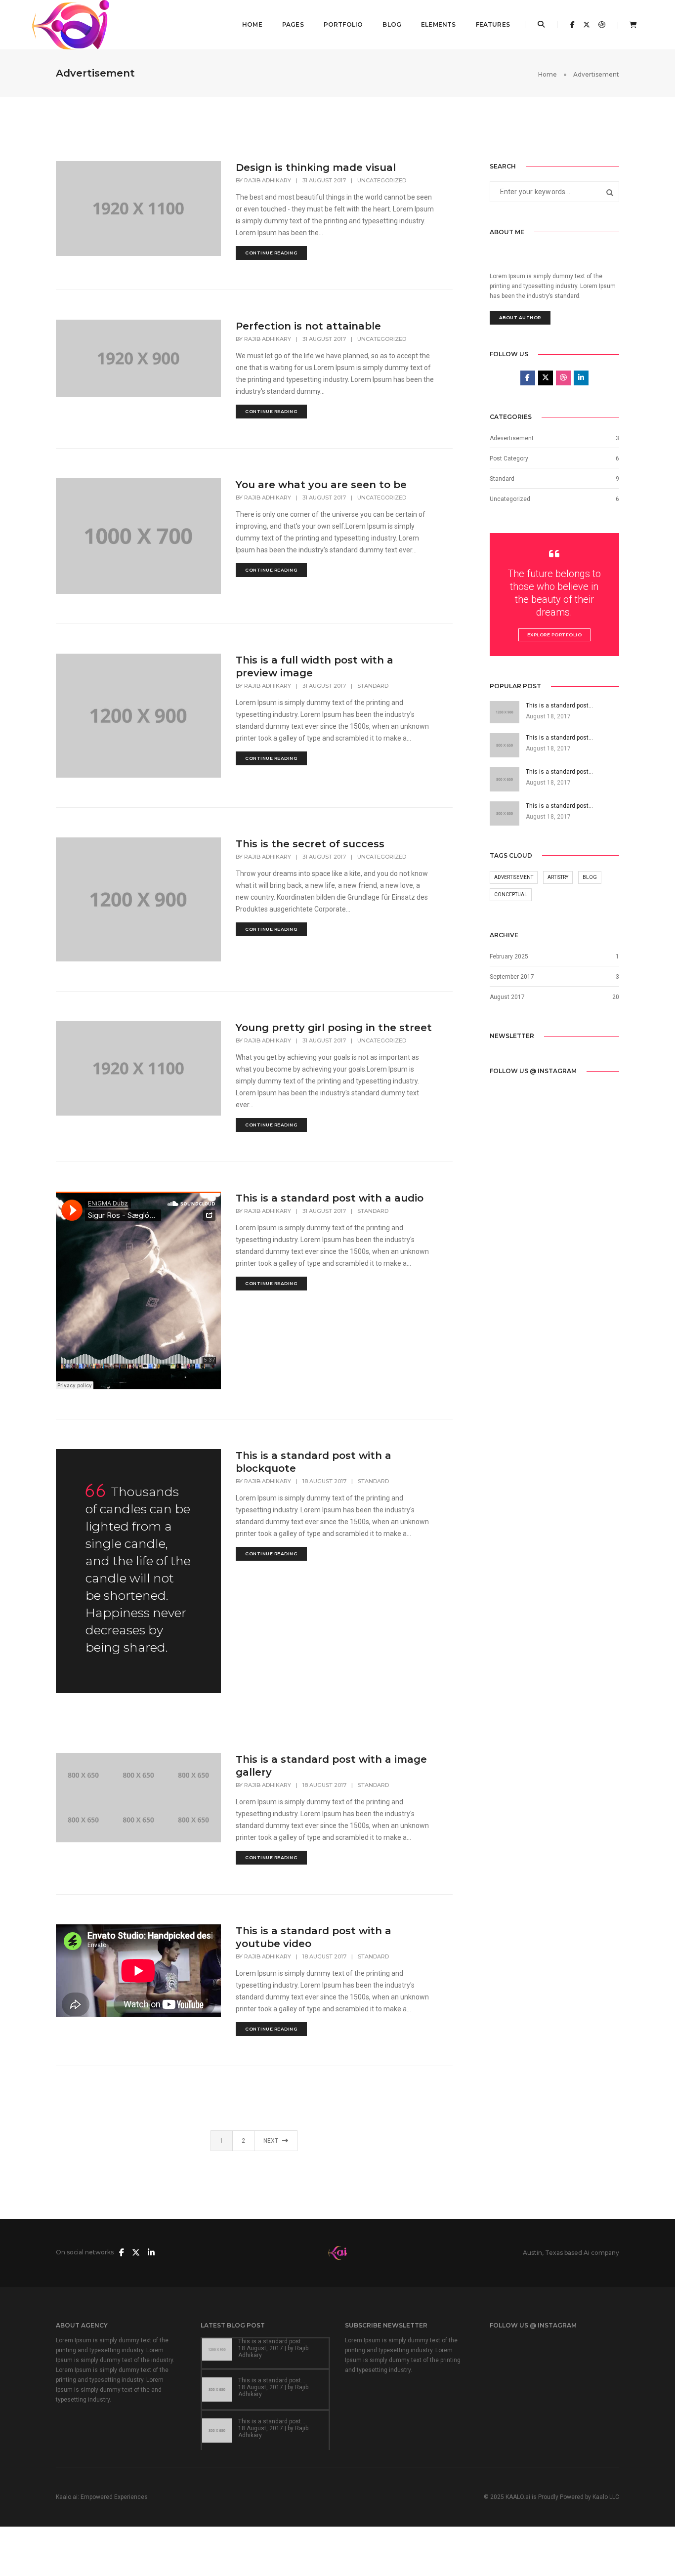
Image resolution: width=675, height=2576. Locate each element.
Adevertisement (512, 438)
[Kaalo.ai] (71, 24)
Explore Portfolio (555, 635)
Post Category (509, 458)
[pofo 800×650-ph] (83, 1775)
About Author (520, 317)
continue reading (271, 253)
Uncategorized (382, 180)
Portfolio (343, 24)
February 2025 (509, 956)
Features (493, 24)
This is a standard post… (272, 2341)
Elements (438, 24)
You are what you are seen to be (321, 485)
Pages (293, 24)
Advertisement (514, 877)
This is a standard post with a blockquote (314, 1462)
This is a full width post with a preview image (315, 666)
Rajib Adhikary (268, 180)
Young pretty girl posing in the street (334, 1028)
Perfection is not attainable (308, 326)
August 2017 (507, 997)
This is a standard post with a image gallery (331, 1766)
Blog (392, 24)
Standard (373, 686)
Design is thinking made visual (316, 167)
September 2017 (512, 977)
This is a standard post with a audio (330, 1198)
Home (252, 24)
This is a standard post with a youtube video (314, 1937)
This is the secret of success (310, 844)
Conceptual (511, 894)
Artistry (558, 877)
